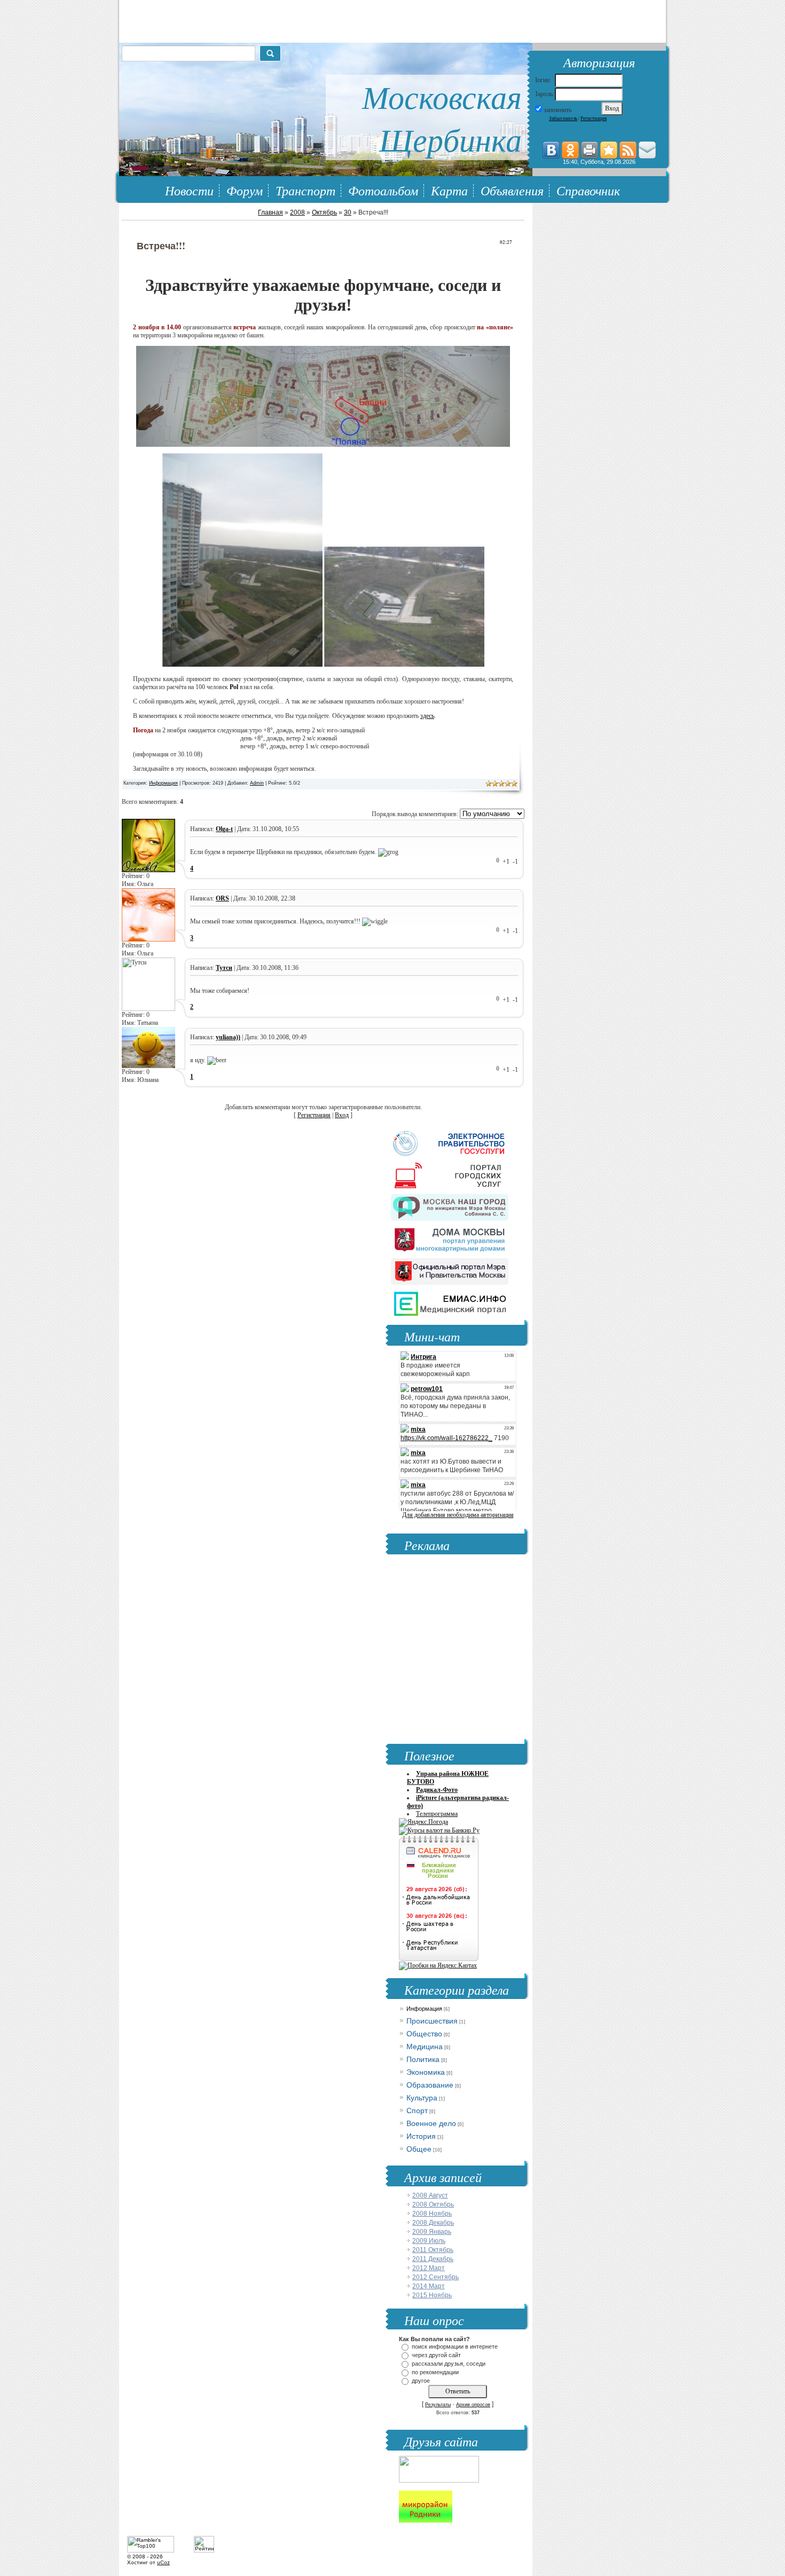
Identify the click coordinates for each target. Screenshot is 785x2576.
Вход (342, 1115)
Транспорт (305, 190)
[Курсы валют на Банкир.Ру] (439, 1830)
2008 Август (430, 2195)
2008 (297, 212)
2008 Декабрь (433, 2223)
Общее (419, 2149)
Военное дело (431, 2123)
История (421, 2136)
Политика (423, 2059)
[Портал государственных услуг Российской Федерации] (450, 1141)
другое (421, 2381)
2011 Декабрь (433, 2259)
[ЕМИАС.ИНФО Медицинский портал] (450, 1301)
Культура (422, 2098)
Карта (449, 190)
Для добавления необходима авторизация (458, 1515)
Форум (245, 190)
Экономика (426, 2072)
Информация (163, 783)
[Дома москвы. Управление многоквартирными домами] (450, 1237)
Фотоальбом (383, 190)
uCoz (163, 2562)
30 (348, 212)
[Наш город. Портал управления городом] (450, 1205)
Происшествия (432, 2021)
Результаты (438, 2405)
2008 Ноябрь (432, 2214)
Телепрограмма (437, 1814)
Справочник (588, 190)
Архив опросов (473, 2405)
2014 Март (429, 2286)
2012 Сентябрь (435, 2277)
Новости (189, 190)
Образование (430, 2085)
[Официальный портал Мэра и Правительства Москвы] (450, 1269)
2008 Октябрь (433, 2204)
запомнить (558, 110)
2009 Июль (429, 2241)
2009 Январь (432, 2232)
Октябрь (324, 212)
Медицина (425, 2046)
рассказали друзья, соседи (449, 2364)
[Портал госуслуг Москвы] (450, 1173)
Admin (257, 783)
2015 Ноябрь (432, 2295)
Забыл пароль (563, 118)
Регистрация (594, 118)
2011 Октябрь (433, 2250)
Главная (270, 212)
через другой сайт (436, 2355)
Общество (424, 2034)
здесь (427, 716)
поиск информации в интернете (455, 2346)
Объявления (512, 190)
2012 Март (429, 2268)
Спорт (417, 2111)
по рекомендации (435, 2372)
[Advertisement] (452, 1648)
